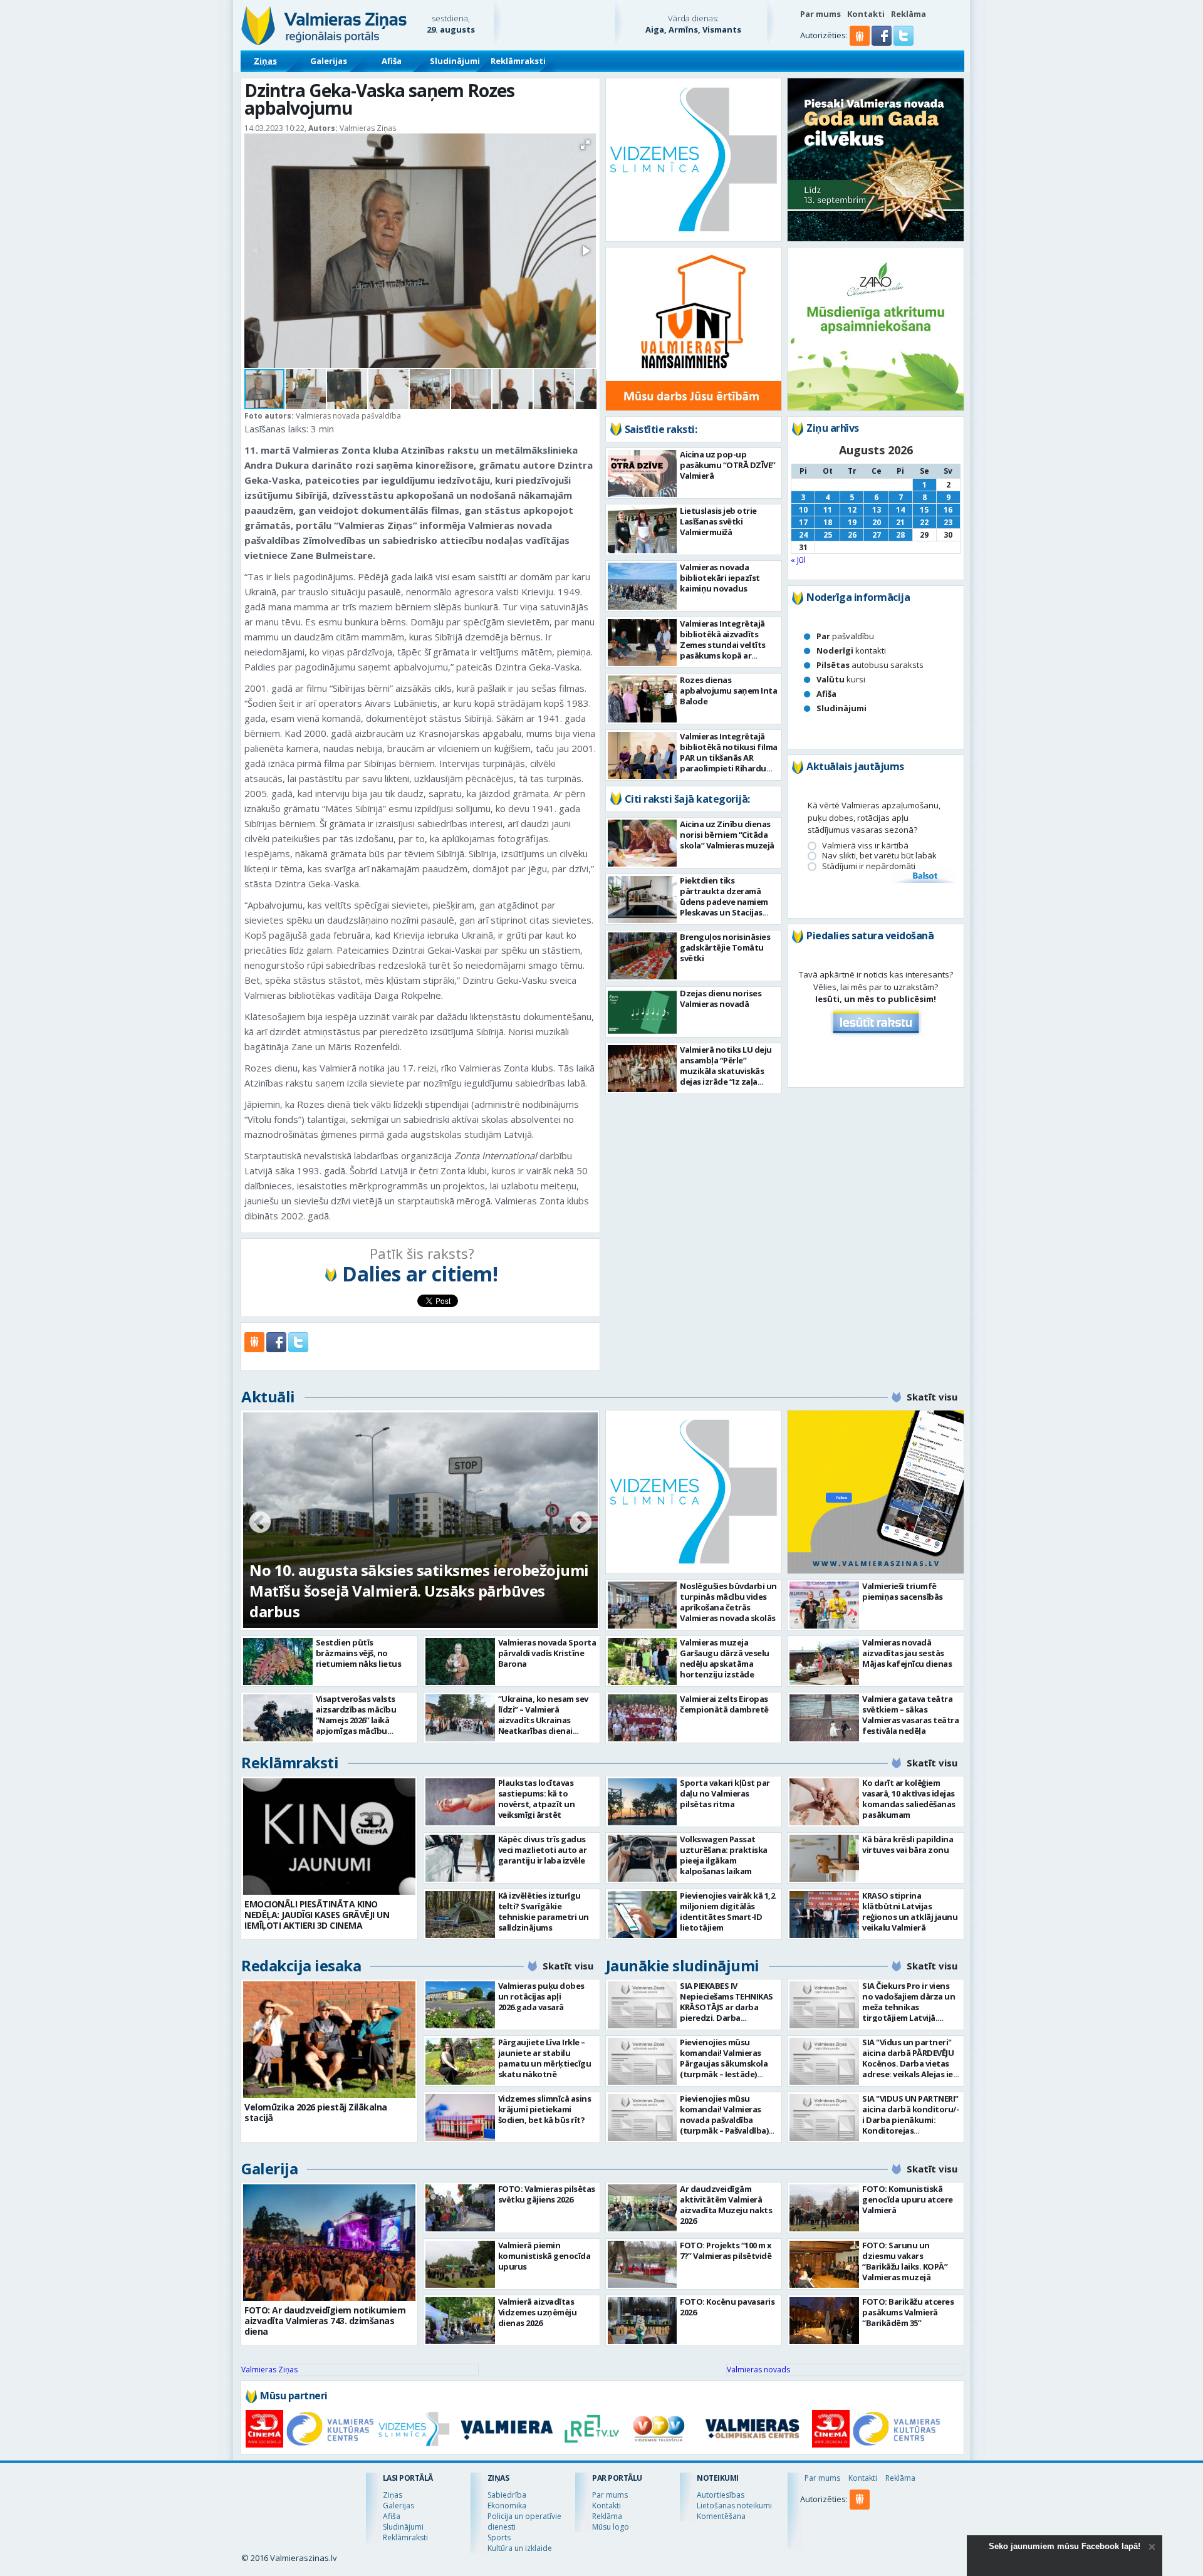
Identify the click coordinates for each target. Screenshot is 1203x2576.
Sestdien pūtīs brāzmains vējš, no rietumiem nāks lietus (359, 1653)
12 (852, 510)
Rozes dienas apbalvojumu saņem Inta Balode (728, 691)
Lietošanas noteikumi (734, 2506)
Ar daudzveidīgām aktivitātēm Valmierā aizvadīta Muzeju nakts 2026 (726, 2205)
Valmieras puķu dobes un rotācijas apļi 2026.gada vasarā (541, 1996)
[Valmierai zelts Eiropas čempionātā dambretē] (643, 1718)
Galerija (269, 2168)
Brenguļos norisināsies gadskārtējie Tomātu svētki (725, 947)
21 (900, 522)
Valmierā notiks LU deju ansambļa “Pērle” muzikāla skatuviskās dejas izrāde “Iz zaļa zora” (726, 1071)
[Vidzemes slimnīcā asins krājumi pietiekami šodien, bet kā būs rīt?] (460, 2118)
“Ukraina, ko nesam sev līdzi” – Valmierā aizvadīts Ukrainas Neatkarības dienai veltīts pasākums (543, 1720)
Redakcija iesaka (301, 1965)
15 (924, 510)
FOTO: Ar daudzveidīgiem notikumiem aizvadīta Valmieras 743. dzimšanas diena (325, 2321)
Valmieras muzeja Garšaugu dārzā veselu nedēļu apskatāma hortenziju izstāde (725, 1658)
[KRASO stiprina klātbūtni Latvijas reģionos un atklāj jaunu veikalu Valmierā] (824, 1915)
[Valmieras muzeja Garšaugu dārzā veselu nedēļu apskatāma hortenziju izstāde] (643, 1661)
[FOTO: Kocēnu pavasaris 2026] (643, 2321)
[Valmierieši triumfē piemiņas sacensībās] (824, 1605)
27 (877, 535)
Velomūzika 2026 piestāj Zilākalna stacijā (316, 2112)
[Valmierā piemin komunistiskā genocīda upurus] (460, 2264)
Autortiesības (721, 2495)
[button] (883, 43)
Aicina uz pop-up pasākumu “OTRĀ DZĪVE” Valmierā (728, 465)
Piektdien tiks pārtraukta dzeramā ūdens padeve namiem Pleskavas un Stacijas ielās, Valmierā (724, 902)
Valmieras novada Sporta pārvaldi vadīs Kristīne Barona (547, 1653)
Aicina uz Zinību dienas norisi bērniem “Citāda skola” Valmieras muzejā (727, 835)
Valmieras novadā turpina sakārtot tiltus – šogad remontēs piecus (403, 1601)
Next (581, 1523)
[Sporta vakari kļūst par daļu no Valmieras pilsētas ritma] (643, 1802)
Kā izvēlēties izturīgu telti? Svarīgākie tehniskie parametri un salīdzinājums (544, 1911)
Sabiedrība (507, 2495)
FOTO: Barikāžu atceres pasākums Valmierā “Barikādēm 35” (908, 2312)
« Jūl (798, 560)
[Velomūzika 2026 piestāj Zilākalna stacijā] (329, 2040)
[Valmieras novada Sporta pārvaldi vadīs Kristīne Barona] (460, 1661)
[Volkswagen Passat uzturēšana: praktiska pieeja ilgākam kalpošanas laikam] (643, 1858)
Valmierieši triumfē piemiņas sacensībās (903, 1591)
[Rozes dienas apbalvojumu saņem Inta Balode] (643, 699)
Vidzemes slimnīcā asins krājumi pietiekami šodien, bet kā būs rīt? (545, 2109)
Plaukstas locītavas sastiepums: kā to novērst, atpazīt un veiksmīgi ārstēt (537, 1799)
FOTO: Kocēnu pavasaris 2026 (727, 2307)
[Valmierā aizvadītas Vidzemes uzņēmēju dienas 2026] (460, 2321)
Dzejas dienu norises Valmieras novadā (721, 999)
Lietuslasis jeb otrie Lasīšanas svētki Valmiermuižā (718, 521)
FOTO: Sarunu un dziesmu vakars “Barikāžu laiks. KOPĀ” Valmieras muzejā (905, 2261)
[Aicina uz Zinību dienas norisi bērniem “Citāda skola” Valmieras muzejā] (643, 843)
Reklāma (909, 14)
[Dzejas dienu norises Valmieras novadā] (643, 1012)
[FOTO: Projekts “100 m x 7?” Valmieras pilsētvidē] (643, 2264)
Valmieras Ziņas (269, 2370)
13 (877, 510)
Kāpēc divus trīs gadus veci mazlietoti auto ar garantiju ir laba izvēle (543, 1850)
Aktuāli (268, 1396)
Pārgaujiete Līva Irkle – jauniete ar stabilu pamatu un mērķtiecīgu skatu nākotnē (545, 2058)
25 (828, 535)
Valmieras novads (758, 2370)
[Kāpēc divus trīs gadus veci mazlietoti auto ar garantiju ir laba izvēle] (460, 1858)
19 (852, 522)
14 (900, 510)
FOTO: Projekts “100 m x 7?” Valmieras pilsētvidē (726, 2250)
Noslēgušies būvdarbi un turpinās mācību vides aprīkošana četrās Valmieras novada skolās (728, 1602)
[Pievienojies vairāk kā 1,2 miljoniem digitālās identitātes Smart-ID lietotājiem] (643, 1915)
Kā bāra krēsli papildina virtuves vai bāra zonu (908, 1844)
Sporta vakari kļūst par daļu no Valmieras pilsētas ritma (725, 1793)
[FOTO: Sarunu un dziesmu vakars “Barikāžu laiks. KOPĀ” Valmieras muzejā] (824, 2264)
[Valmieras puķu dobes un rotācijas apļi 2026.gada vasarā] (460, 2005)
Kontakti (866, 14)
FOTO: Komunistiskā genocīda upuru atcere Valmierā (908, 2199)
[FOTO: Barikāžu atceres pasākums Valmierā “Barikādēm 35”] (824, 2321)
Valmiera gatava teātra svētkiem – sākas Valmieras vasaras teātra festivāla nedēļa (910, 1715)
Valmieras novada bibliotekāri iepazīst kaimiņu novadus (720, 578)
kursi (841, 679)
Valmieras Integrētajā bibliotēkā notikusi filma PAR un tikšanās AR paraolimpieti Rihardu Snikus (729, 758)
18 (828, 522)
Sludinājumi (455, 61)
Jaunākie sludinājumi (683, 1965)
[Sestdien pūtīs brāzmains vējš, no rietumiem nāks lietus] (278, 1661)
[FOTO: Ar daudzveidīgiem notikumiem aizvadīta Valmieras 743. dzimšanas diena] (329, 2243)
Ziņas (265, 61)
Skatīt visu (932, 1397)
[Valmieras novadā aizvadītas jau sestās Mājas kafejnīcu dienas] (824, 1661)
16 (948, 510)
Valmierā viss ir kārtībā (865, 846)
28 (900, 535)
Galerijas (329, 61)
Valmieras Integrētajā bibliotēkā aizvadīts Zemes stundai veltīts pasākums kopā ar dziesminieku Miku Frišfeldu (723, 650)
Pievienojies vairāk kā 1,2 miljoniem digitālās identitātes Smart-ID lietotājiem (727, 1911)
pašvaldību (845, 636)
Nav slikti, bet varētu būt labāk (879, 856)
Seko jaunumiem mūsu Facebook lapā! (1065, 2546)
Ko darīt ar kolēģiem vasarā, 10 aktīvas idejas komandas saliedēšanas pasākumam (909, 1799)
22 (924, 522)
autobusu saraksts (870, 665)
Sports (499, 2537)
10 (803, 510)
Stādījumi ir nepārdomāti (869, 866)
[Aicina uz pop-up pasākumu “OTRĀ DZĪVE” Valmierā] (643, 473)
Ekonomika (507, 2506)
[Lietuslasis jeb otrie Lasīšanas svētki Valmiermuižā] (643, 530)
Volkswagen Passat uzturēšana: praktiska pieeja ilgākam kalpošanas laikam (724, 1855)
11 (828, 510)
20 (877, 522)
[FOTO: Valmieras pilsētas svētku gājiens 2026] (460, 2208)
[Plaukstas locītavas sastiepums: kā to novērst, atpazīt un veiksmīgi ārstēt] (460, 1802)
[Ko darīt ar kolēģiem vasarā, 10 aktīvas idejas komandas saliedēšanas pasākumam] (824, 1802)
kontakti (851, 650)
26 (852, 535)
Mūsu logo (611, 2527)
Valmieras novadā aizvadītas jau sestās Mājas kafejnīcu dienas (907, 1653)
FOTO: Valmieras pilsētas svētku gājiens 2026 (547, 2194)
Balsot (924, 877)
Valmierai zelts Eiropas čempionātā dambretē (724, 1704)
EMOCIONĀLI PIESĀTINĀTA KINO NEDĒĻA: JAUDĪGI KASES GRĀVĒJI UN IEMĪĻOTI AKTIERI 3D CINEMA (317, 1915)
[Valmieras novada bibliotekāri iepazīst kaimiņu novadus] (643, 586)
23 (948, 522)
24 (803, 535)
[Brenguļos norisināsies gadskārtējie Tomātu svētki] (643, 956)
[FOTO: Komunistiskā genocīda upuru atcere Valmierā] (824, 2208)
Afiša (392, 61)
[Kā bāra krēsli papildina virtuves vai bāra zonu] (824, 1858)
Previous (260, 1523)
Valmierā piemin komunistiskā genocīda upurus (544, 2256)
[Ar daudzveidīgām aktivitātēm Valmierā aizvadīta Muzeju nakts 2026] (643, 2208)
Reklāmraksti (518, 61)
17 (803, 522)
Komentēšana (721, 2516)
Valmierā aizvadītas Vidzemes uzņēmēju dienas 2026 (538, 2312)
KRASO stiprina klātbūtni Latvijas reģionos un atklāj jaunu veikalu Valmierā (910, 1911)
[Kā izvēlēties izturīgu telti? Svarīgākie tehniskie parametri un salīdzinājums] (460, 1915)
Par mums (820, 14)
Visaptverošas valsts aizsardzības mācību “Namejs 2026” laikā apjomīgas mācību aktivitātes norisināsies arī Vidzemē (362, 1725)
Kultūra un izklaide (520, 2548)
